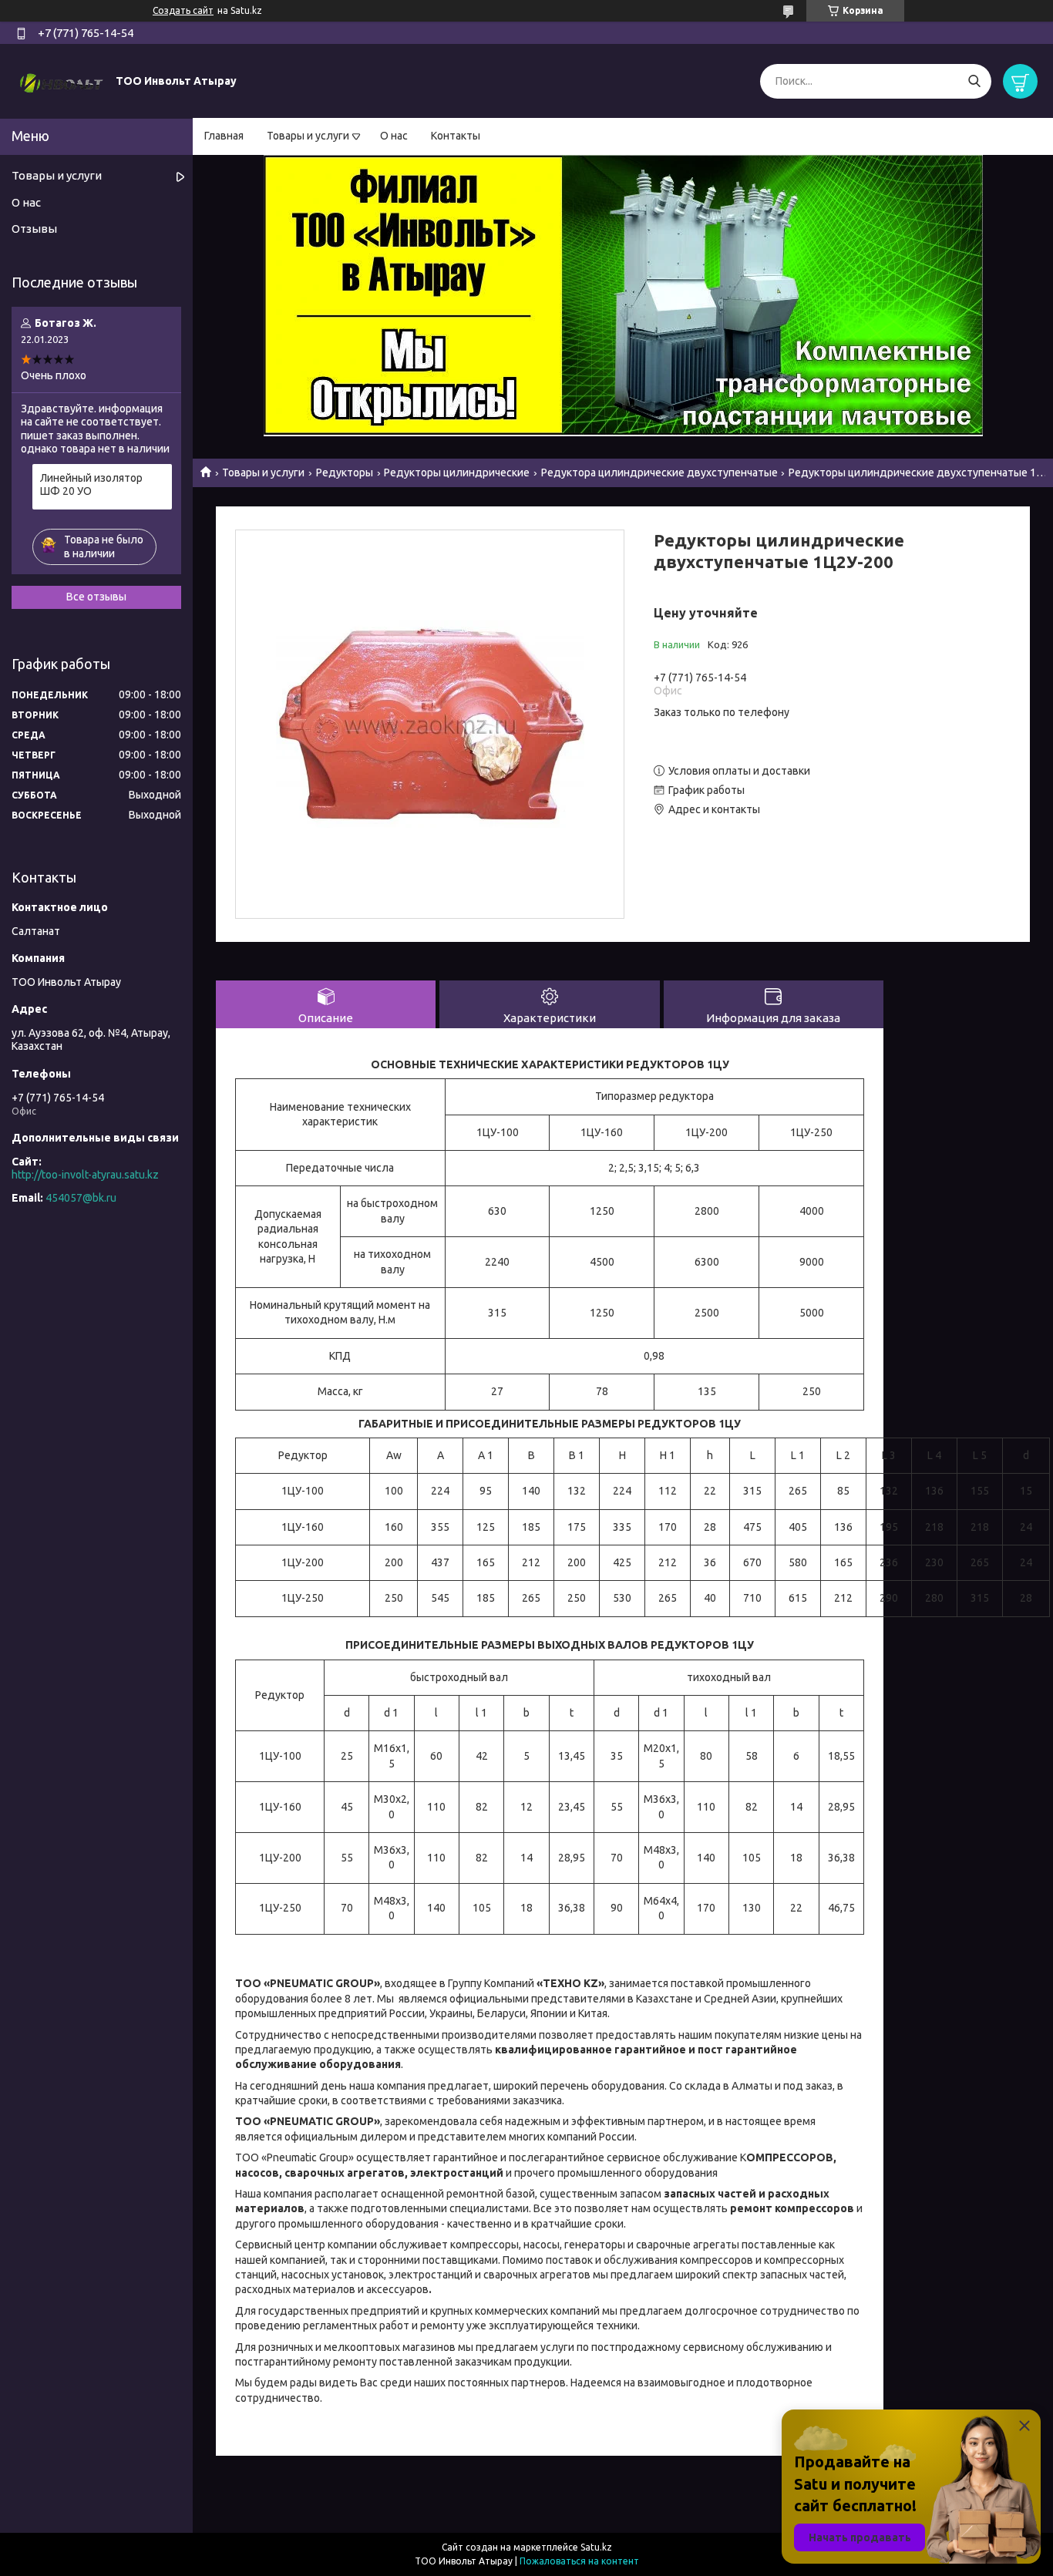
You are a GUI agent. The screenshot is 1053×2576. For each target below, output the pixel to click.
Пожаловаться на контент (579, 2561)
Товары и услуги (308, 136)
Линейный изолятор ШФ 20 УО (91, 485)
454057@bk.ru (81, 1198)
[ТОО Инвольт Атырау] (62, 80)
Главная (224, 136)
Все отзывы (96, 597)
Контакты (456, 136)
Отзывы (34, 229)
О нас (394, 136)
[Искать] (974, 81)
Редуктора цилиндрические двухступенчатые (659, 472)
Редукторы (345, 472)
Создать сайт (183, 10)
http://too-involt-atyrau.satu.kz (85, 1175)
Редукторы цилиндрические (457, 472)
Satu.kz (596, 2547)
